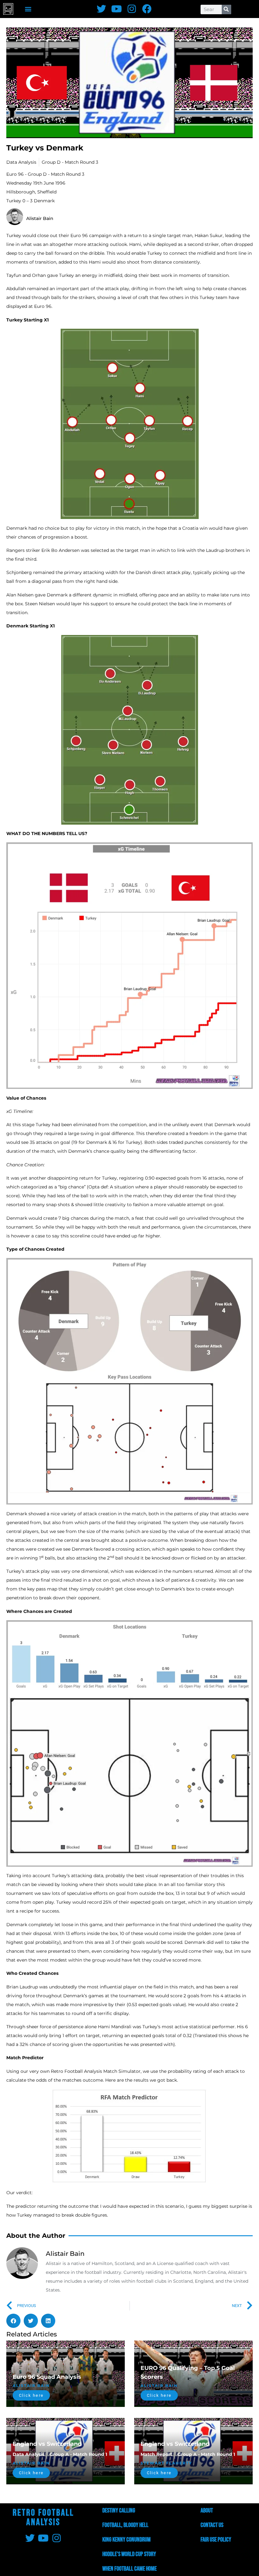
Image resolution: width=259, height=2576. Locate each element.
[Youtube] (117, 9)
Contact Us (212, 2525)
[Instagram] (132, 9)
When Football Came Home (129, 2569)
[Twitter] (101, 9)
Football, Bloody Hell (125, 2525)
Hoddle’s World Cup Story (129, 2554)
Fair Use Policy (216, 2540)
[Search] (226, 9)
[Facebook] (147, 9)
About (207, 2511)
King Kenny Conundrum (126, 2540)
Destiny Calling (119, 2511)
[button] (28, 9)
